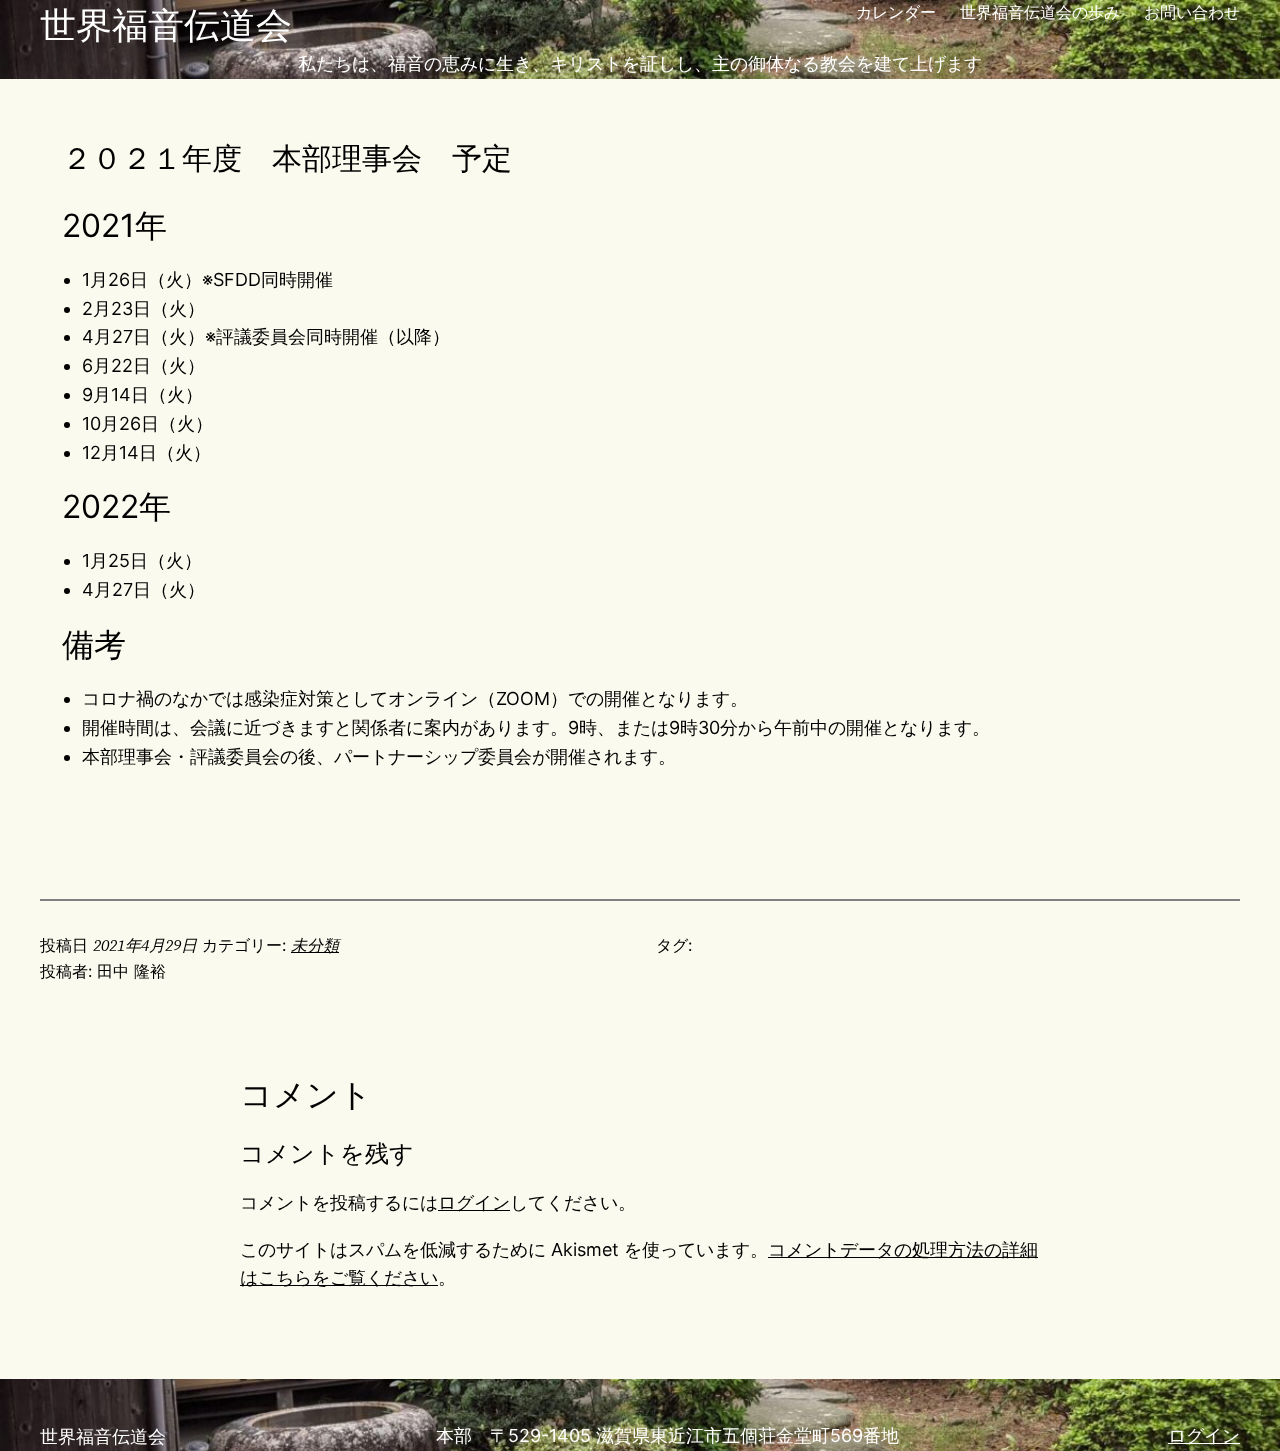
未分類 (315, 945)
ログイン (474, 1202)
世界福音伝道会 (166, 25)
